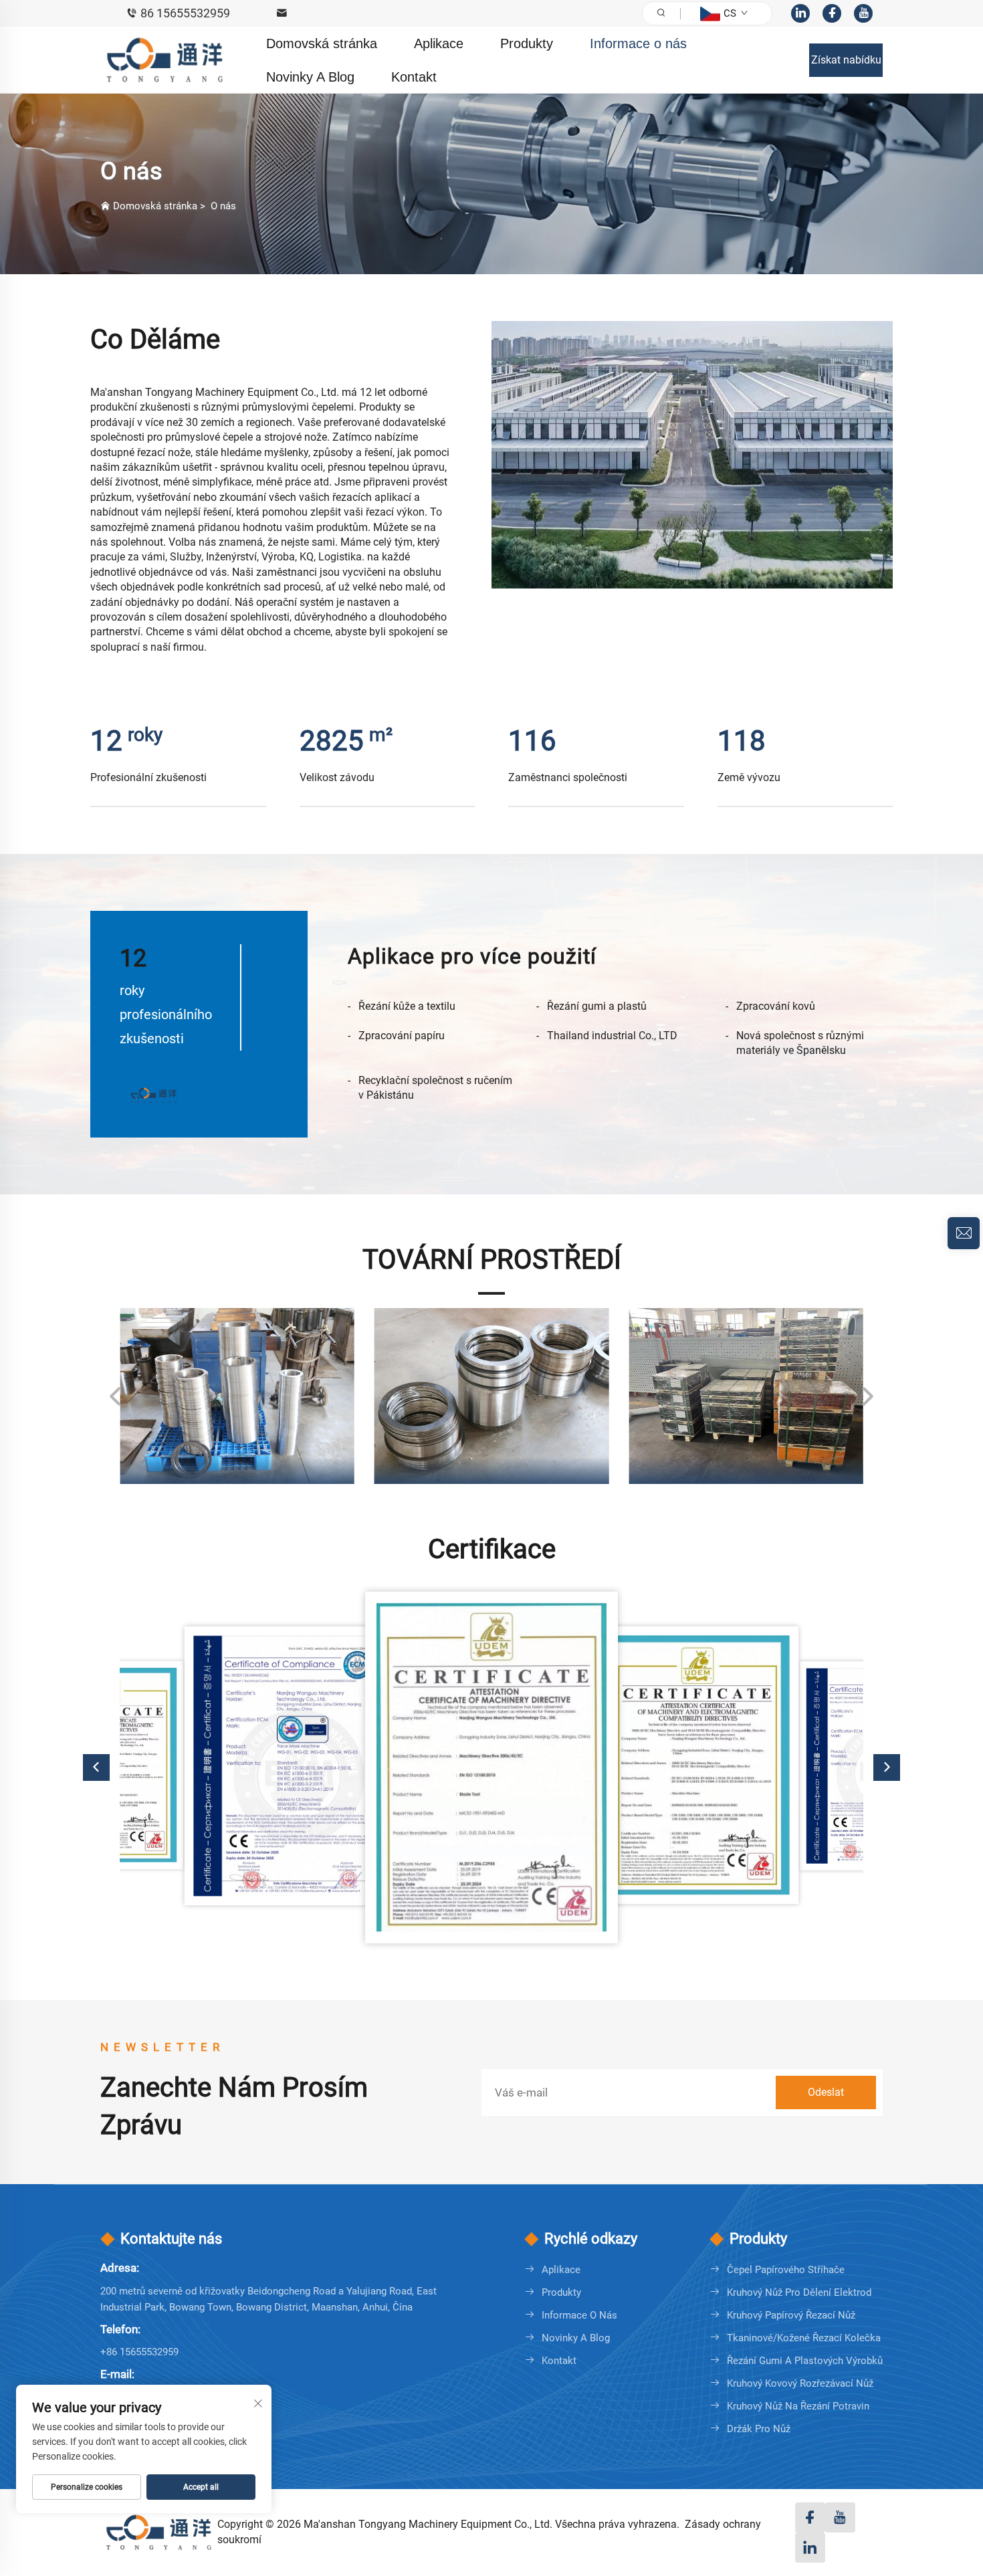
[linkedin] (800, 13)
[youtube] (863, 13)
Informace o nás (638, 43)
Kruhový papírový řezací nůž (791, 2315)
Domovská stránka (322, 43)
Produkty (527, 43)
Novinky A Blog (310, 77)
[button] (116, 1396)
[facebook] (832, 13)
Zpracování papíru (402, 1036)
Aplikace (439, 43)
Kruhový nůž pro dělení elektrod (799, 2292)
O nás (223, 206)
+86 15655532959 (139, 2352)
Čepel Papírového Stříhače (786, 2270)
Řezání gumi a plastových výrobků (805, 2361)
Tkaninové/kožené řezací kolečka (804, 2338)
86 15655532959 (185, 13)
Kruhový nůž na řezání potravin (798, 2406)
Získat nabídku (846, 60)
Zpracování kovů (776, 1006)
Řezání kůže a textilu (407, 1006)
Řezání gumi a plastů (597, 1006)
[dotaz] (964, 1233)
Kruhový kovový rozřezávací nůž (800, 2383)
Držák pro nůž (759, 2429)
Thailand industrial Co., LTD (612, 1036)
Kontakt (414, 77)
